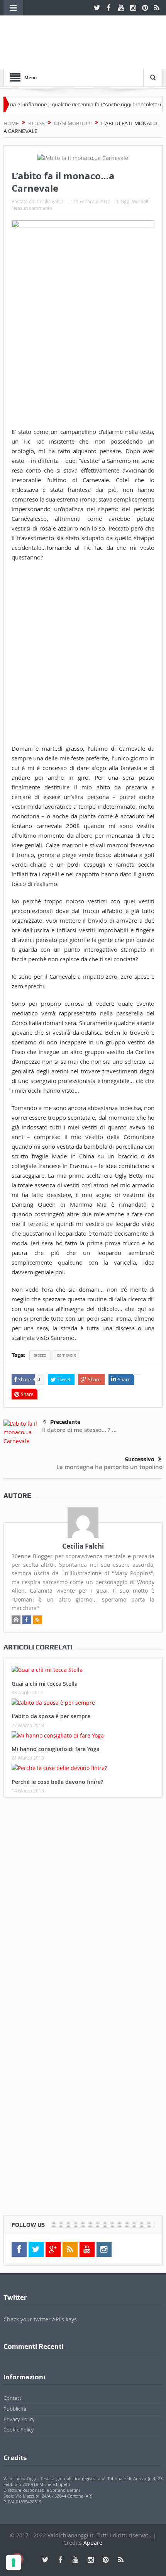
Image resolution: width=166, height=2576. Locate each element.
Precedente (65, 1422)
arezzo (40, 1355)
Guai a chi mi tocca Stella (45, 1684)
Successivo (140, 1459)
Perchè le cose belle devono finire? (57, 1782)
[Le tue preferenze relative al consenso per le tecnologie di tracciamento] (14, 2562)
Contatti (13, 2398)
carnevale (66, 1355)
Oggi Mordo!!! (135, 201)
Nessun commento (32, 208)
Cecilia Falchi (51, 201)
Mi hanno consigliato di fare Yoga (56, 1749)
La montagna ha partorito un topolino (109, 1467)
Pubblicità (15, 2409)
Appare (93, 2543)
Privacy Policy (19, 2419)
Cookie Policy (19, 2430)
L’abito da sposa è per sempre (51, 1716)
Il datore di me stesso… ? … (79, 1430)
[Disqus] (83, 1905)
